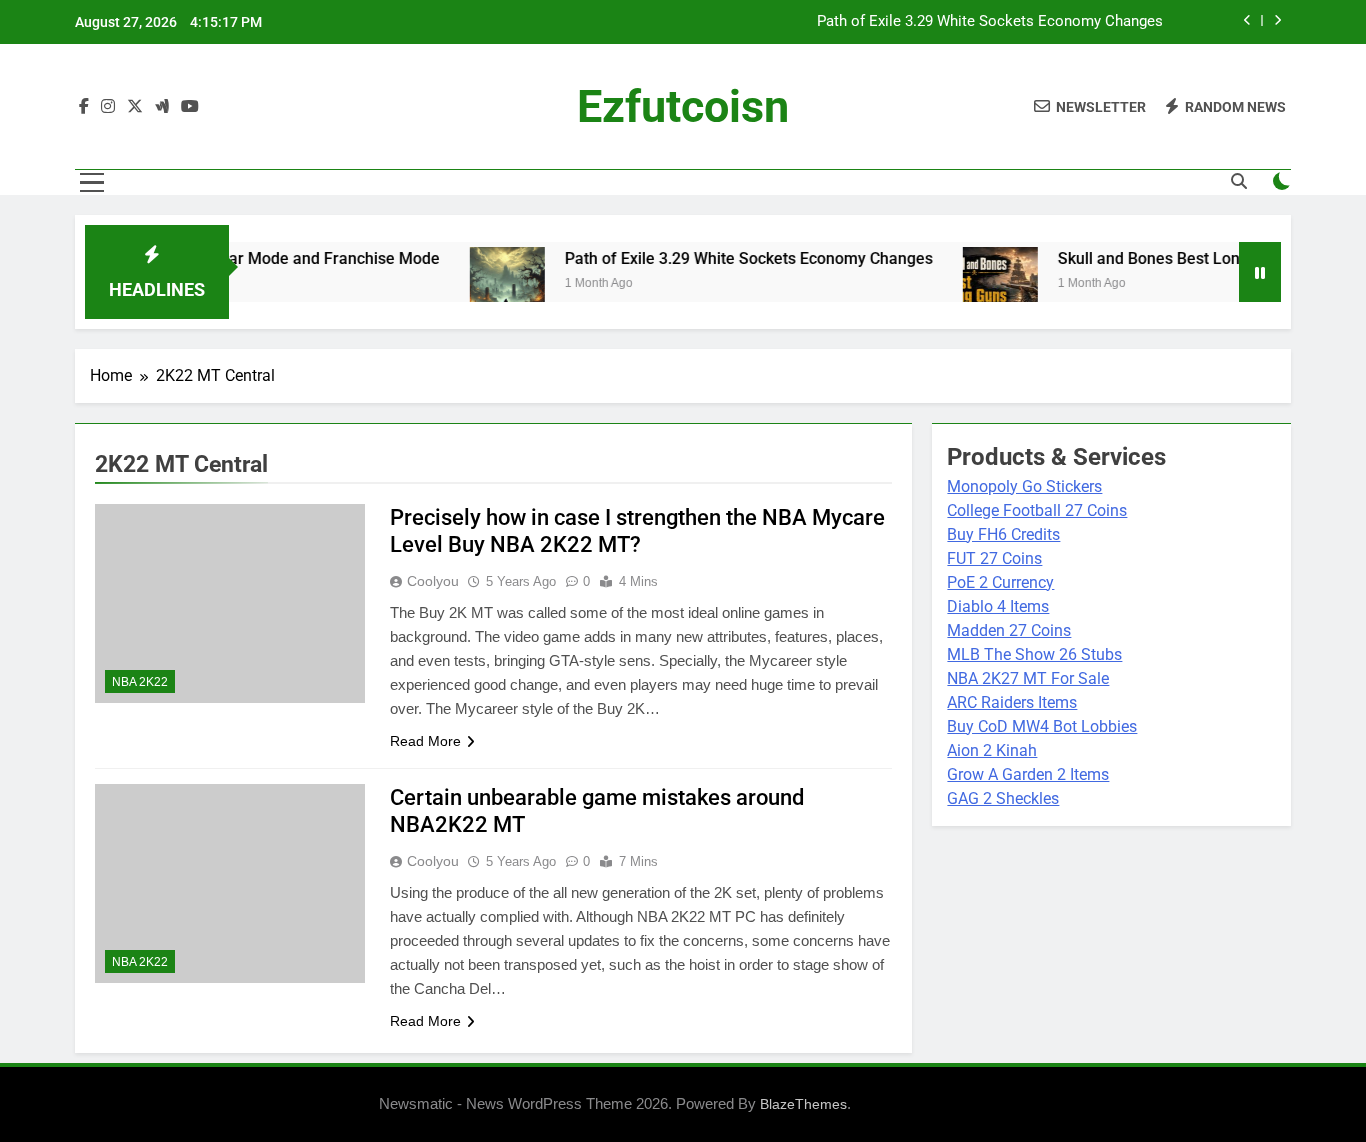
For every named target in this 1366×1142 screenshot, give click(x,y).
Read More (425, 741)
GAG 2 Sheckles (1003, 798)
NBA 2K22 (140, 682)
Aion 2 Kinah (992, 750)
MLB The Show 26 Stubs (1034, 654)
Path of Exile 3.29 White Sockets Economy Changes (990, 22)
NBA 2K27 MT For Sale (1028, 678)
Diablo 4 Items (998, 606)
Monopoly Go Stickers (1024, 486)
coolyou (433, 581)
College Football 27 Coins (1037, 510)
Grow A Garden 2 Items (1028, 774)
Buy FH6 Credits (1003, 534)
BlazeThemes (803, 1104)
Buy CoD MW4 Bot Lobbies (1042, 726)
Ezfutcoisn (683, 106)
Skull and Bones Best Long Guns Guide (1172, 258)
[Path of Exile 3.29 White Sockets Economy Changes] (482, 284)
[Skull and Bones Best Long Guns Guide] (975, 284)
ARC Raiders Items (1012, 702)
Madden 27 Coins (1009, 630)
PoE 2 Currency (1000, 582)
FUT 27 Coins (994, 558)
